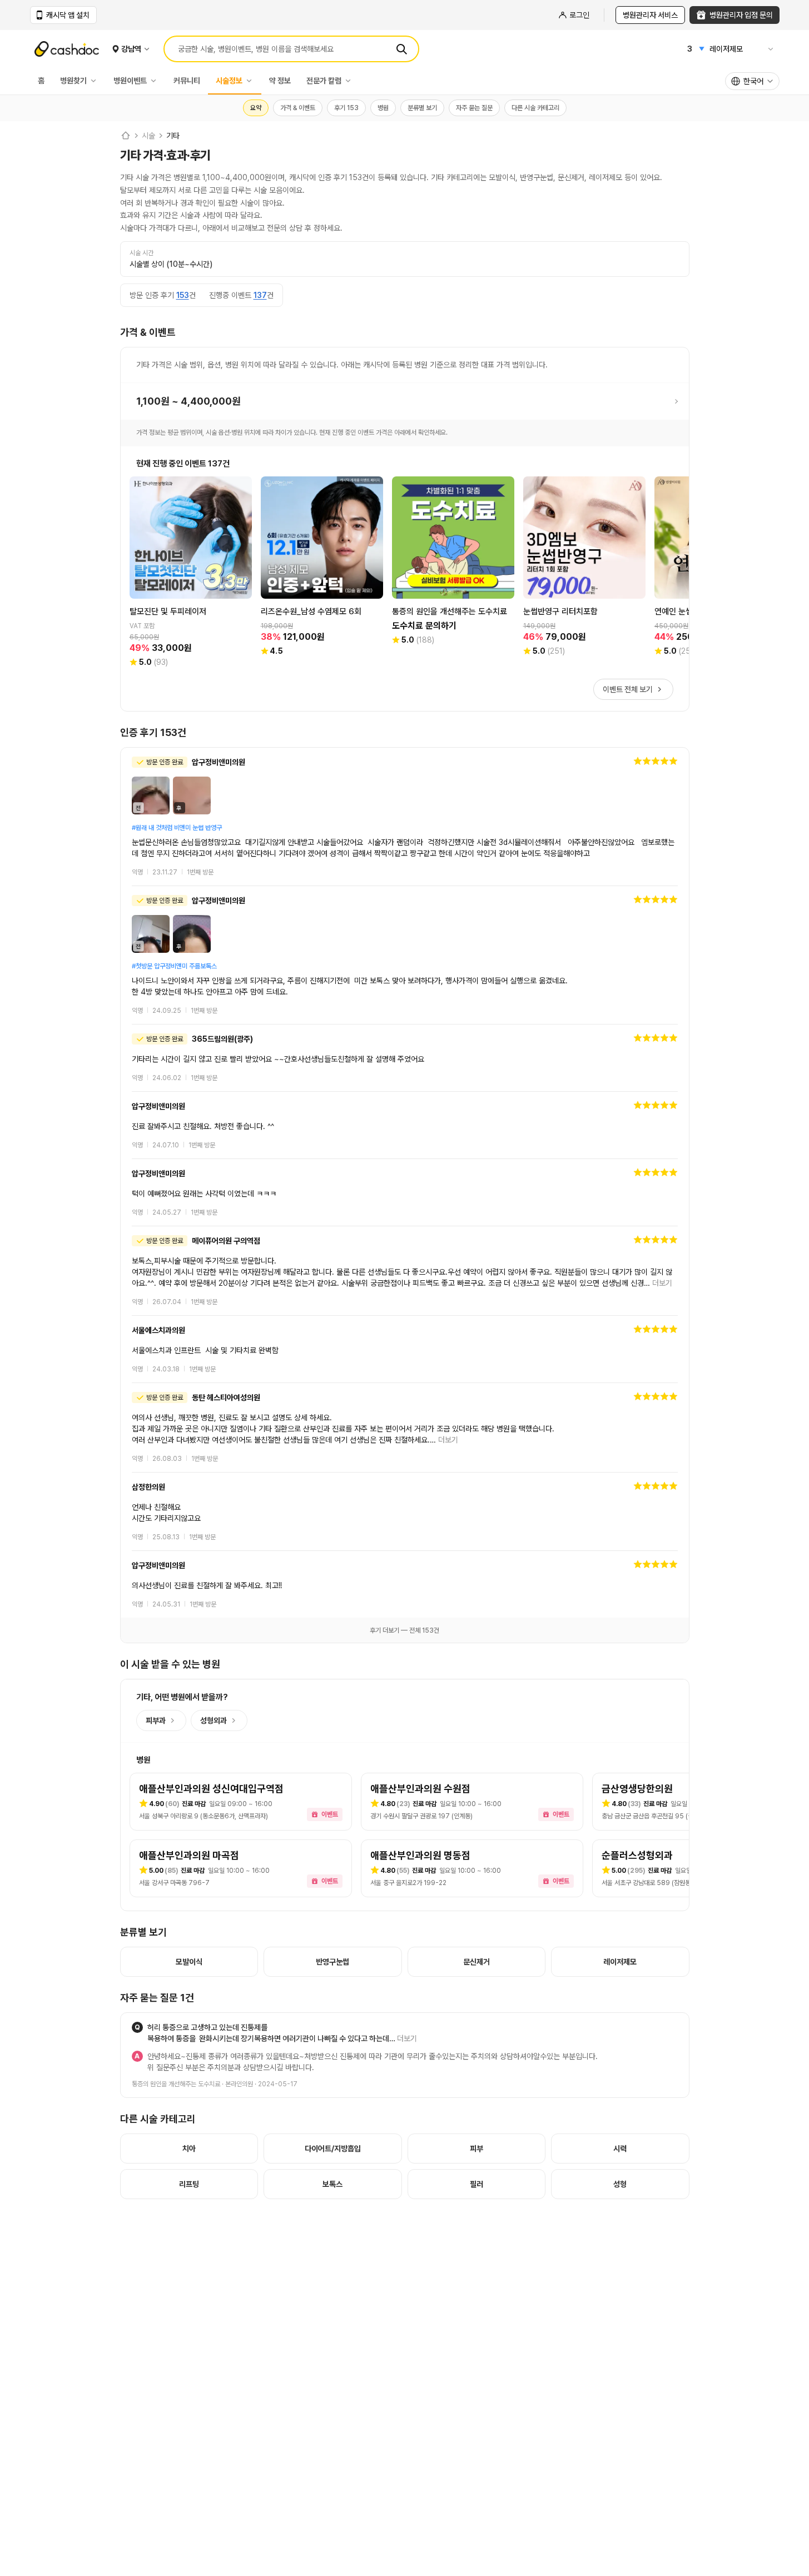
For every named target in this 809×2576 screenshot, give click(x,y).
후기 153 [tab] (346, 108)
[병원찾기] (96, 81)
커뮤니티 (187, 81)
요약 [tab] (256, 108)
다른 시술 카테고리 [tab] (535, 108)
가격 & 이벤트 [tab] (298, 108)
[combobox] (752, 81)
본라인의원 (239, 2084)
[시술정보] (252, 81)
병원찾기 (73, 81)
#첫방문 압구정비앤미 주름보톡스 (174, 966)
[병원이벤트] (156, 81)
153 (183, 295)
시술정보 (229, 81)
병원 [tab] (383, 108)
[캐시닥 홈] (126, 136)
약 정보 (280, 81)
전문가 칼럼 (324, 81)
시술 (148, 136)
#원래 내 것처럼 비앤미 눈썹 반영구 (177, 828)
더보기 (662, 1283)
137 (260, 295)
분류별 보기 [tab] (422, 108)
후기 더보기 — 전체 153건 (404, 1630)
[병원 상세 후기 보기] (405, 817)
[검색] (401, 49)
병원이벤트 (130, 81)
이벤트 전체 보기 (628, 689)
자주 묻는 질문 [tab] (474, 108)
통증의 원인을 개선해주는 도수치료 (176, 2084)
